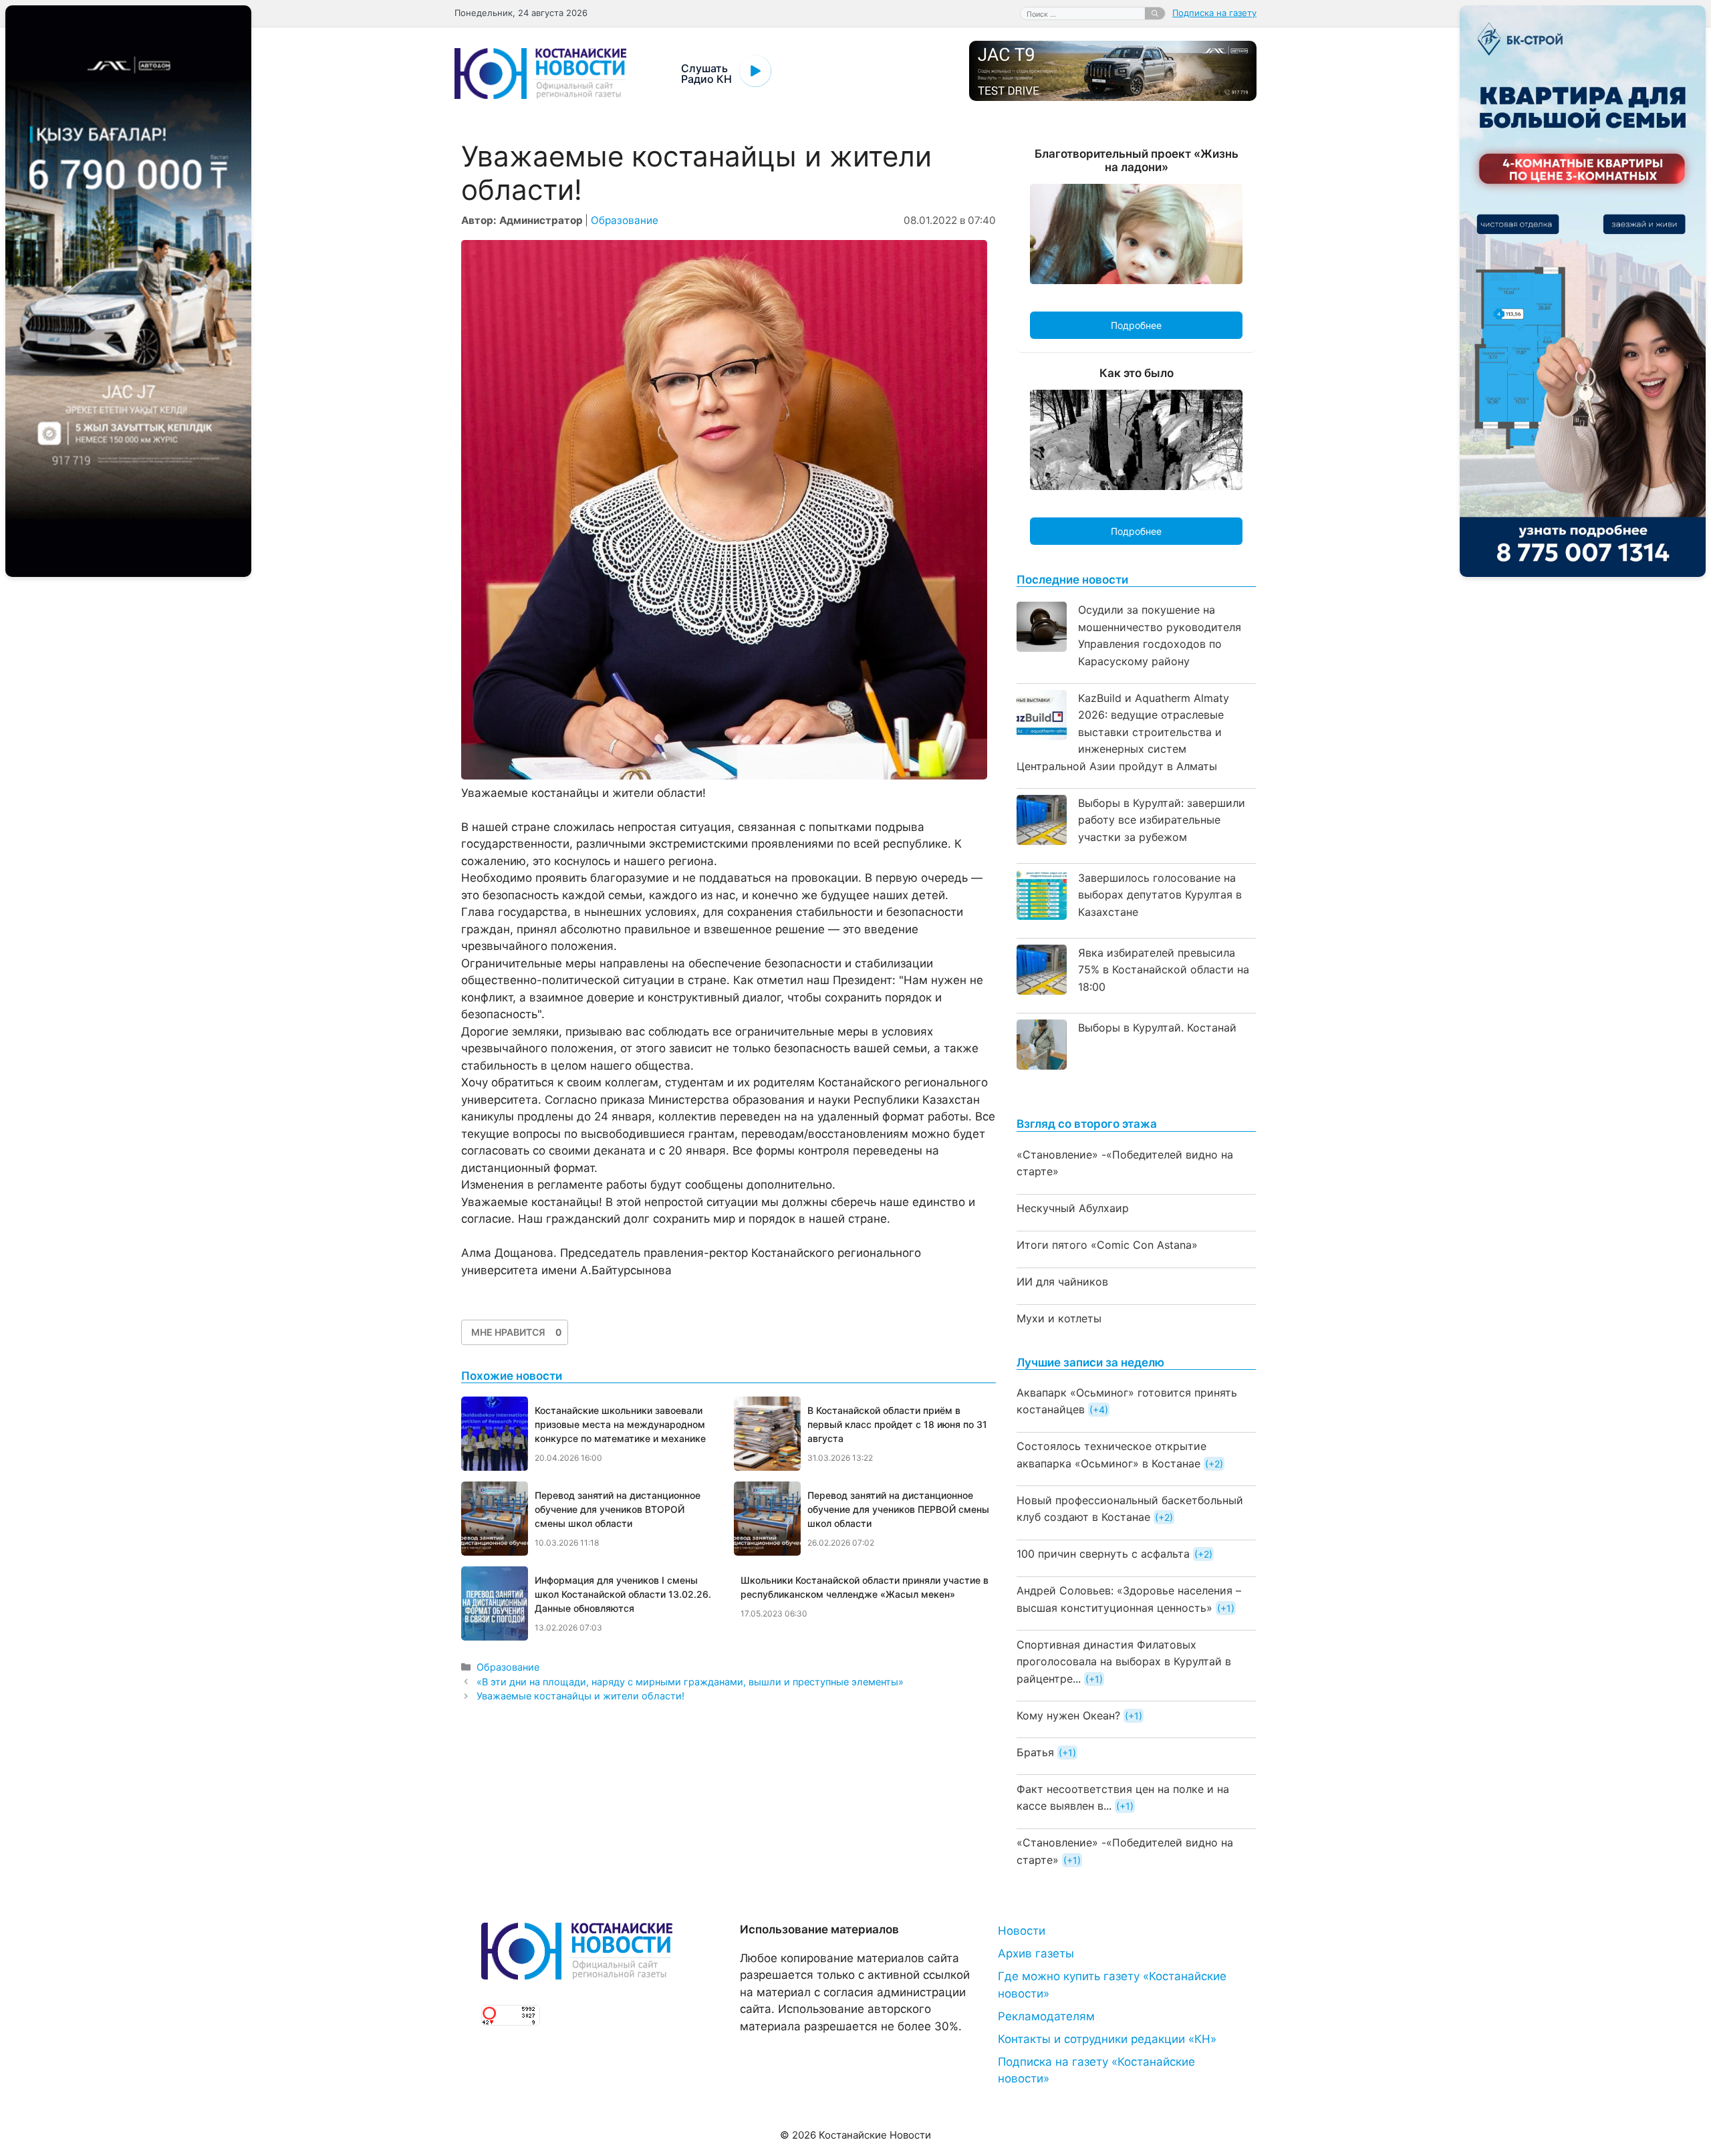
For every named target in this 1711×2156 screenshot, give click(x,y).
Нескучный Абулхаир (1073, 1208)
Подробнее (1136, 325)
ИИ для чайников (1062, 1282)
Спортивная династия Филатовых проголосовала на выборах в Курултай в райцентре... (1124, 1662)
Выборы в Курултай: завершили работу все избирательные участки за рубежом (1162, 820)
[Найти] (1155, 13)
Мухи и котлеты (1059, 1318)
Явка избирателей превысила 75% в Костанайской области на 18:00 (1164, 970)
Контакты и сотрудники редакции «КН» (1107, 2039)
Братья (1035, 1752)
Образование (625, 220)
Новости (1022, 1931)
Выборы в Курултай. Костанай (1157, 1028)
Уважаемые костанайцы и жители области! (580, 1696)
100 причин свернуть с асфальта (1103, 1554)
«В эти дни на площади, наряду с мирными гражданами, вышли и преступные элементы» (690, 1682)
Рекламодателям (1046, 2016)
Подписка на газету (1214, 13)
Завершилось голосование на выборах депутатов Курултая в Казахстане (1160, 895)
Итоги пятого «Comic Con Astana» (1107, 1245)
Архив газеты (1036, 1953)
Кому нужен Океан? (1068, 1715)
